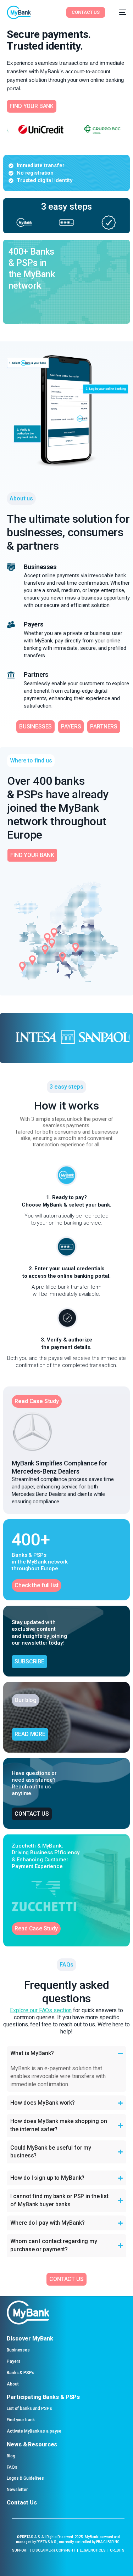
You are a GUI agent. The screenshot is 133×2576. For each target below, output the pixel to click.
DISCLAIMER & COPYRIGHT (54, 2550)
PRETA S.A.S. (30, 2537)
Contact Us (22, 2503)
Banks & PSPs (21, 2373)
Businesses (18, 2350)
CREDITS (117, 2550)
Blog (11, 2456)
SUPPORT (20, 2550)
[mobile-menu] (119, 12)
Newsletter (17, 2490)
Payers (13, 2361)
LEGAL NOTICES (93, 2550)
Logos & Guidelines (25, 2478)
